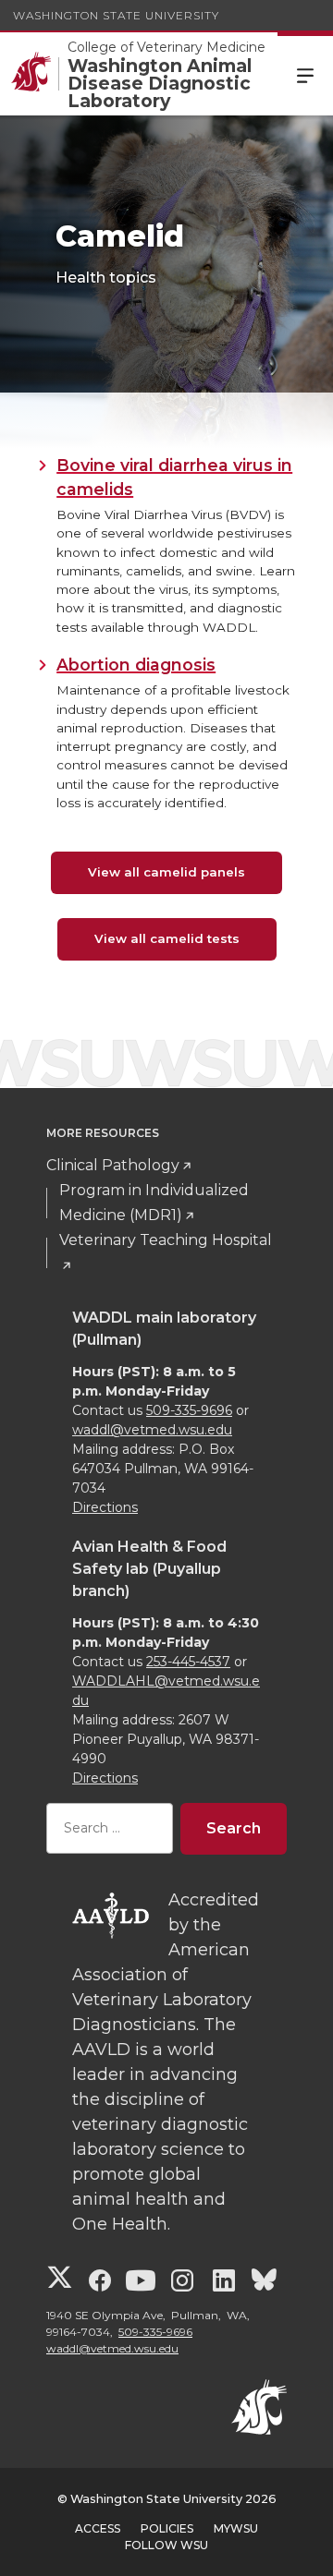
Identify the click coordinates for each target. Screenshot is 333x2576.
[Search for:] (110, 1828)
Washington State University (116, 15)
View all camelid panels (166, 872)
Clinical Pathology (113, 1165)
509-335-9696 (189, 1410)
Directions (105, 1507)
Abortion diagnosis (136, 665)
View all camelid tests (167, 938)
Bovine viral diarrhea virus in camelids (174, 477)
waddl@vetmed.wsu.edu (152, 1430)
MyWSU (236, 2528)
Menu (305, 74)
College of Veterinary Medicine (166, 47)
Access (98, 2528)
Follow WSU (166, 2545)
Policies (167, 2528)
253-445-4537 (188, 1662)
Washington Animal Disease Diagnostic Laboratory (160, 84)
